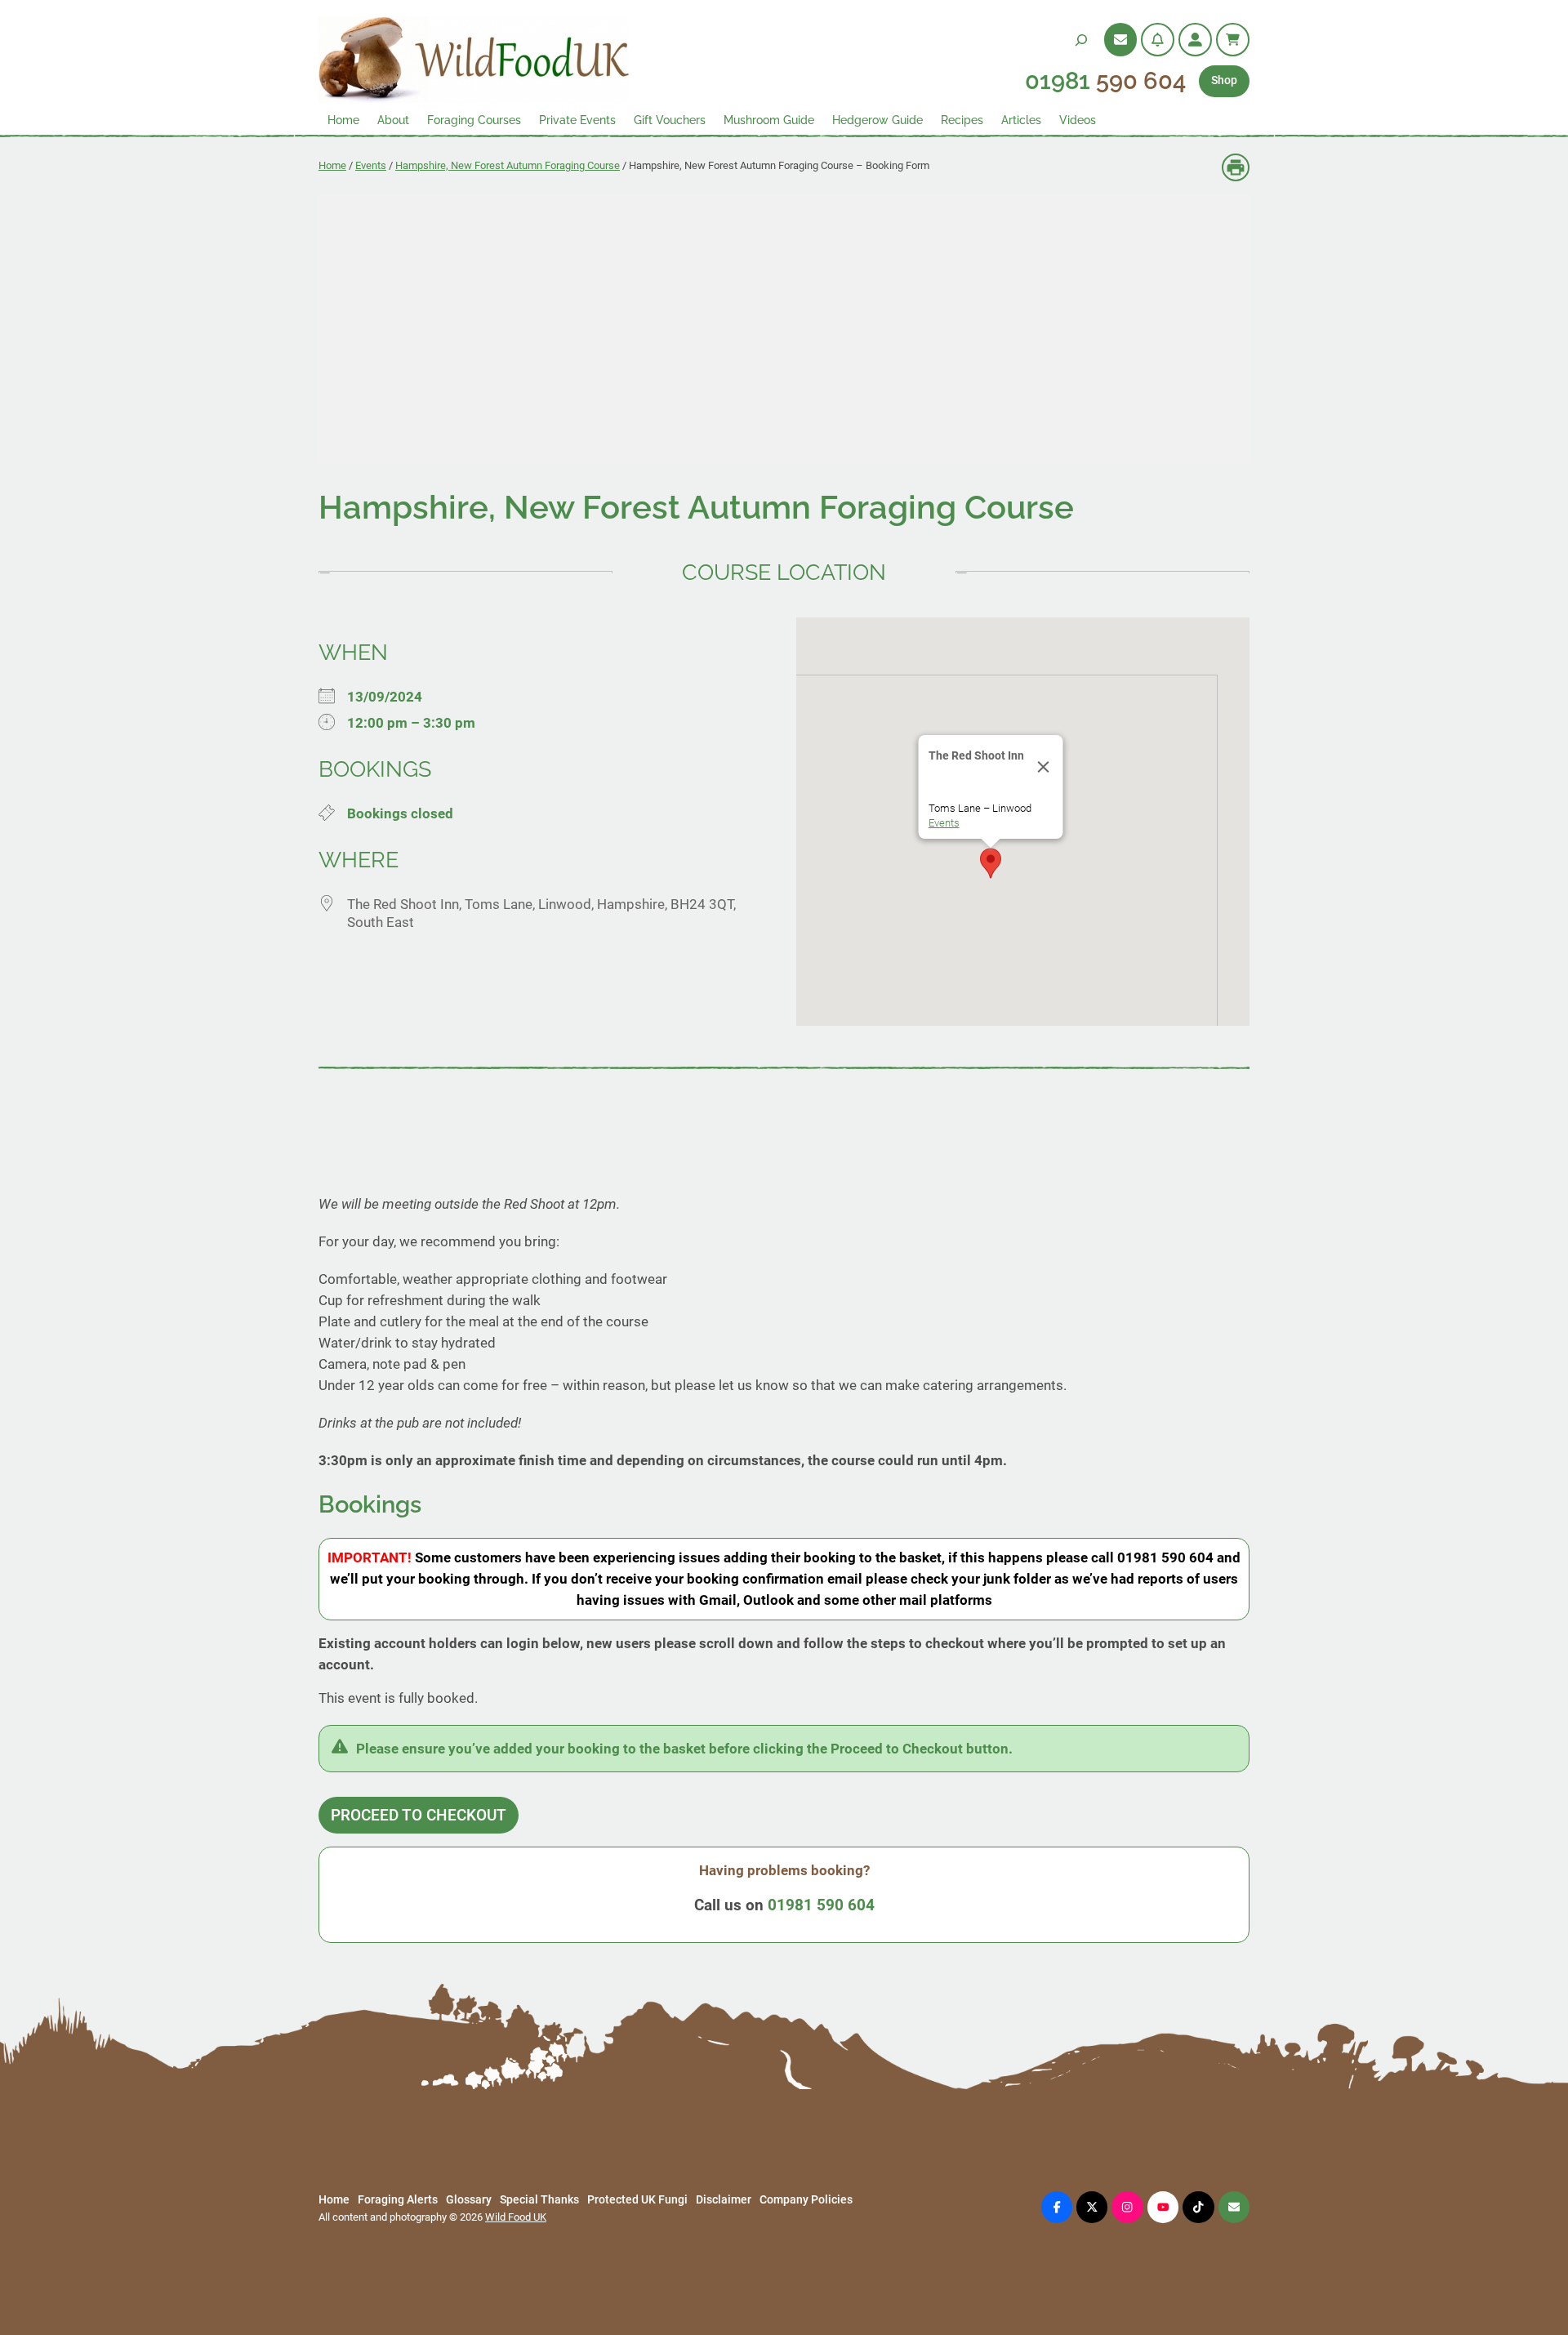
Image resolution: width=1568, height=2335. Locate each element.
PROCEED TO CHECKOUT (419, 1815)
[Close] (1043, 767)
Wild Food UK (516, 2217)
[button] (991, 863)
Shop (1224, 80)
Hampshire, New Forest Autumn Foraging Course (508, 165)
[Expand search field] (1081, 40)
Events (371, 165)
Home (332, 165)
